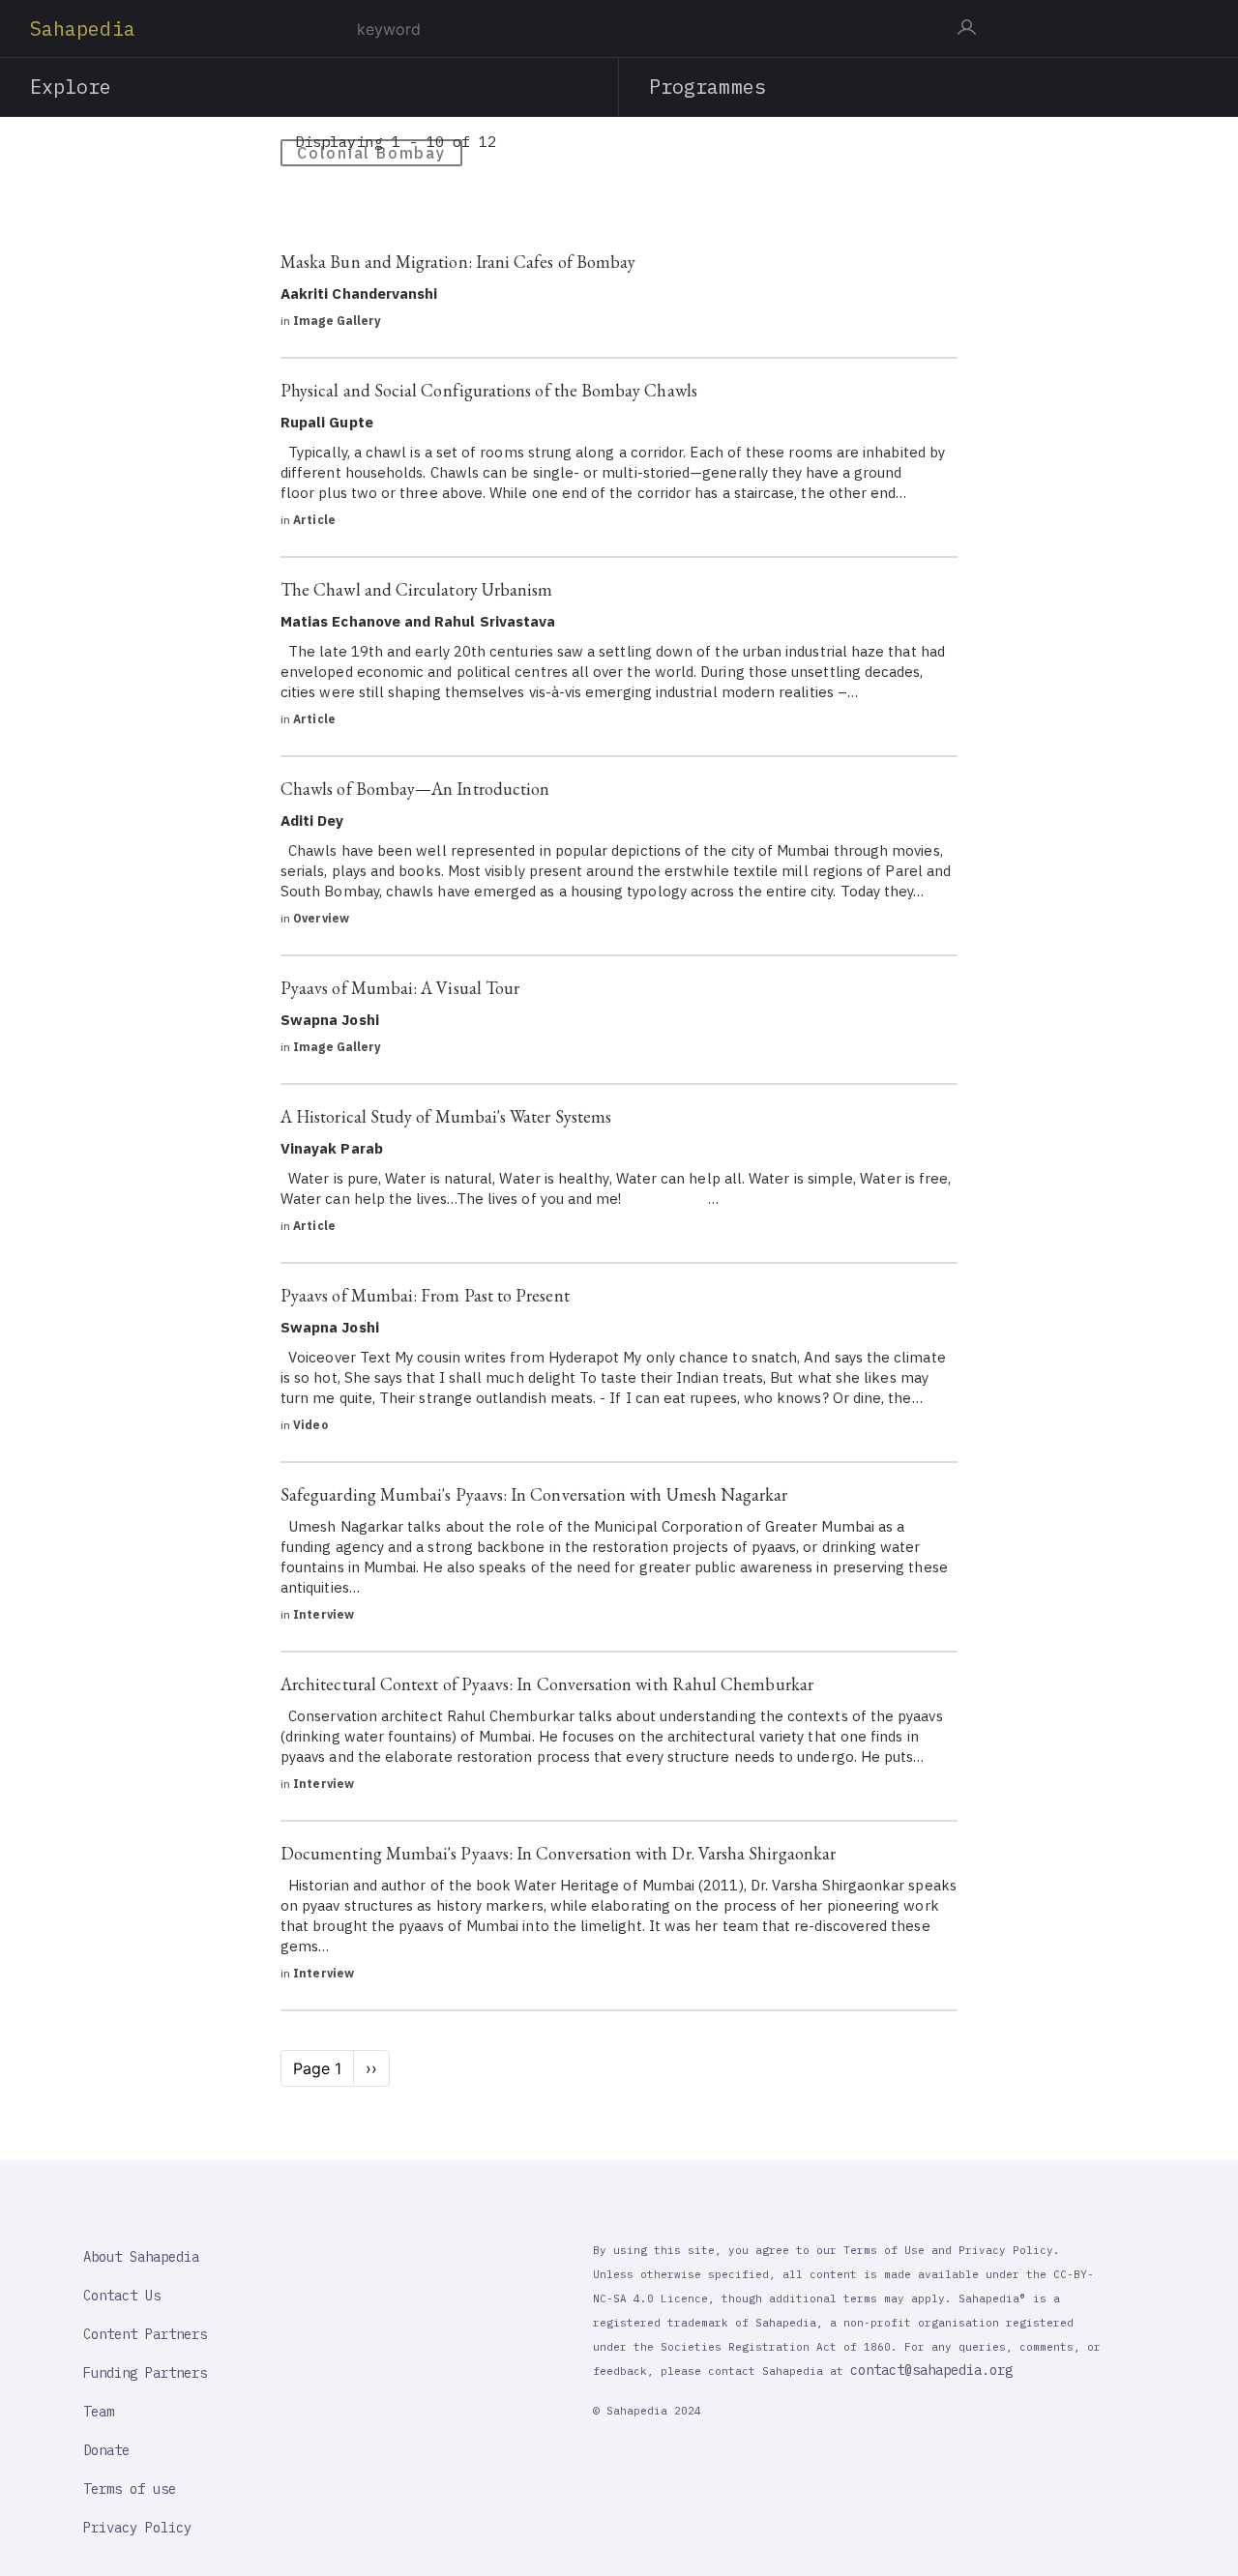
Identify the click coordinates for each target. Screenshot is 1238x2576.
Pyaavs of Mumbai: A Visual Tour (400, 988)
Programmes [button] (707, 87)
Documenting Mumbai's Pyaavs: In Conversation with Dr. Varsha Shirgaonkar (558, 1853)
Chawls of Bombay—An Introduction (415, 789)
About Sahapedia (141, 2257)
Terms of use (130, 2489)
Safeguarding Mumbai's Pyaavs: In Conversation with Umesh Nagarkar (534, 1494)
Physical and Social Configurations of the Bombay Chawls (489, 390)
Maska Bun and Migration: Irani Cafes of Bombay (458, 262)
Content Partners (145, 2334)
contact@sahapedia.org (931, 2370)
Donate (106, 2450)
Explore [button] (71, 87)
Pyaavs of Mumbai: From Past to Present (425, 1295)
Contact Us (122, 2296)
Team (99, 2412)
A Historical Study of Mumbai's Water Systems (446, 1116)
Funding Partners (145, 2373)
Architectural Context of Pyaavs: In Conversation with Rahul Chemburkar (547, 1684)
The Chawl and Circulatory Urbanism (416, 589)
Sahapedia (83, 29)
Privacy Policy (137, 2528)
